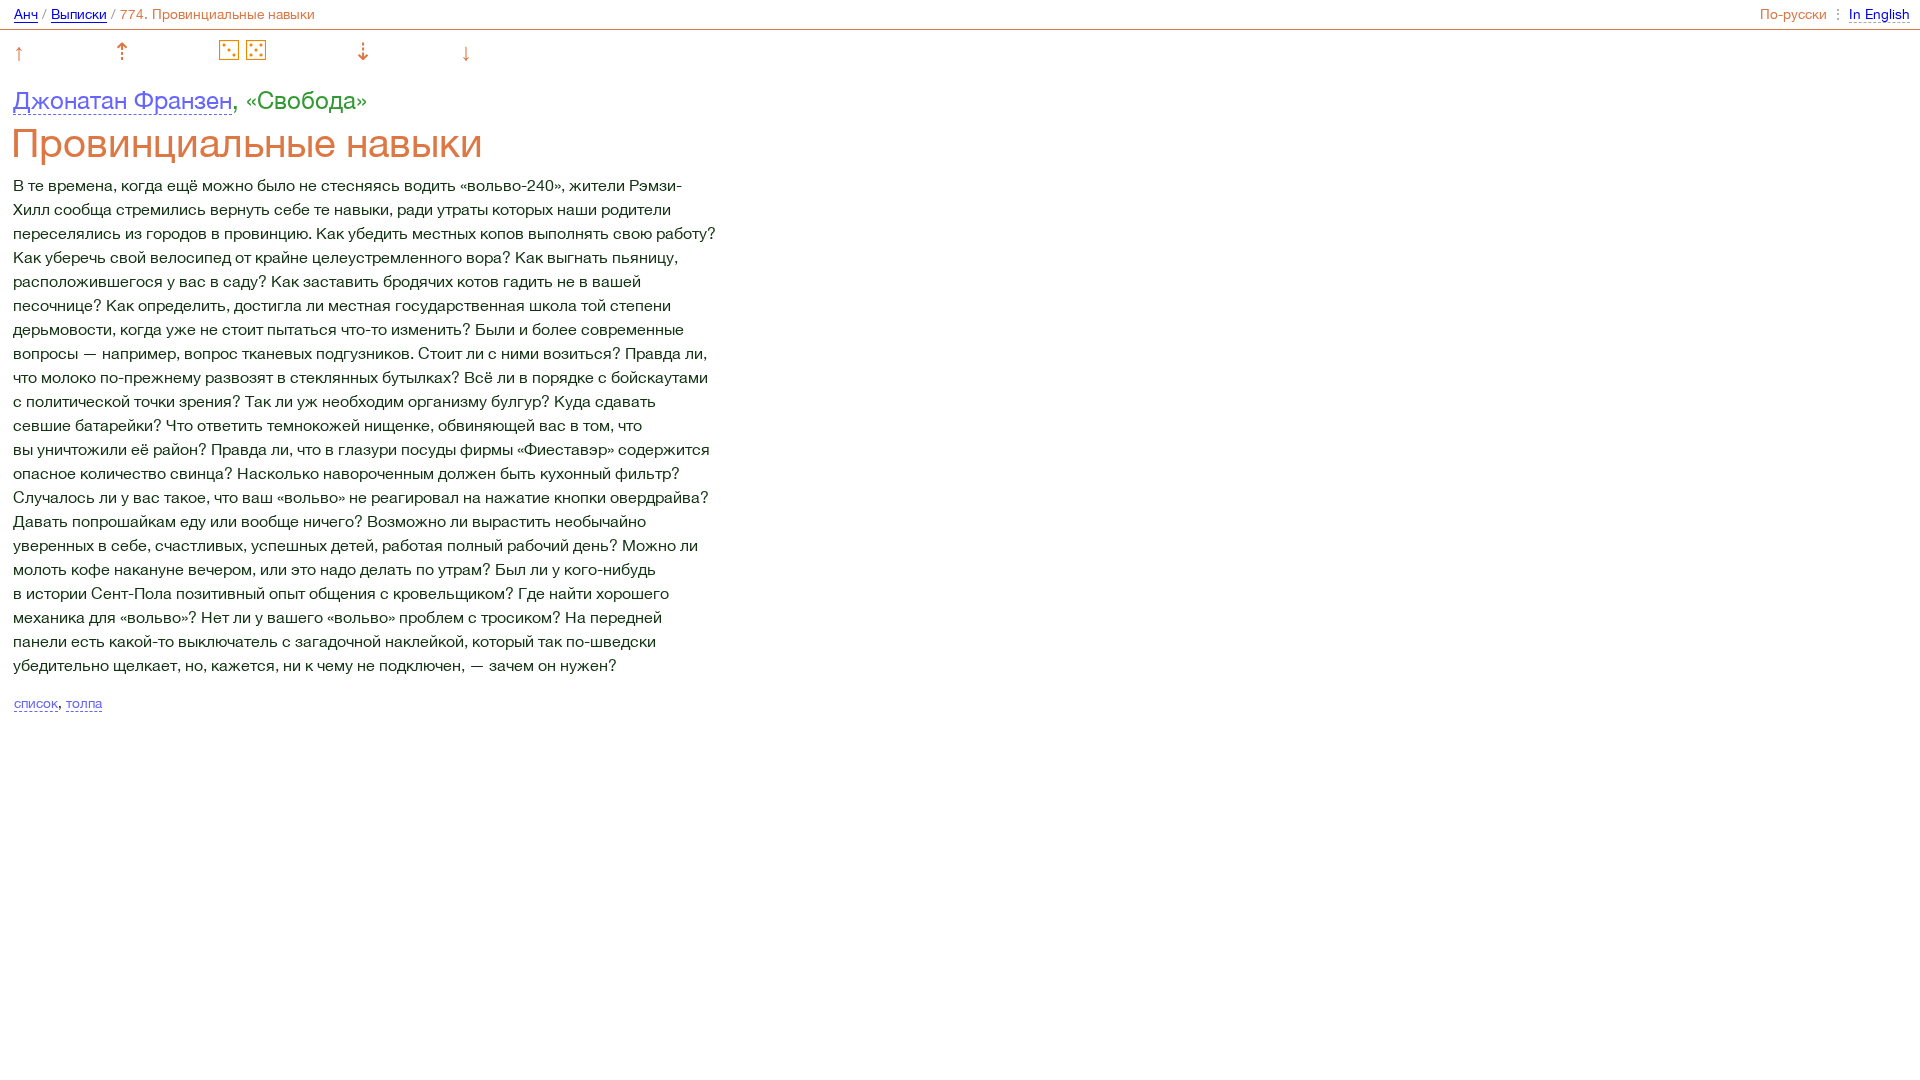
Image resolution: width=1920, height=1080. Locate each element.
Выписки (79, 14)
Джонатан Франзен (122, 100)
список (36, 703)
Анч (26, 14)
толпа (84, 703)
